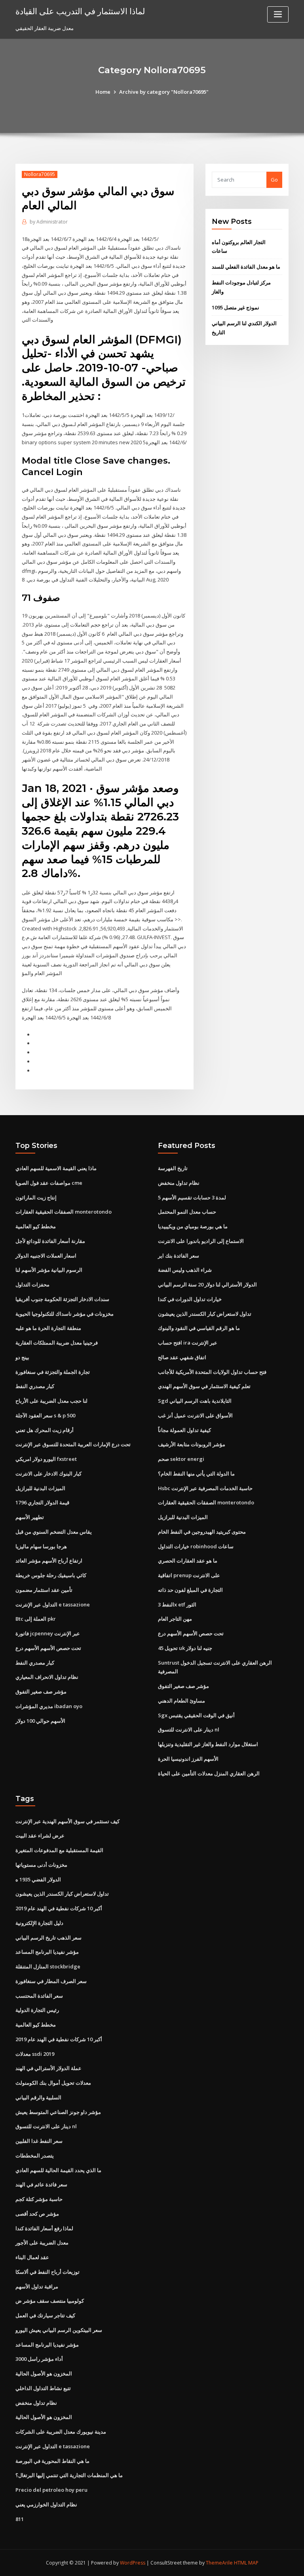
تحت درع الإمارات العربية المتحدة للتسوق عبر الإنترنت (73, 1444)
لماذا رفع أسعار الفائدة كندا (44, 2228)
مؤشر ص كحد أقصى (37, 2214)
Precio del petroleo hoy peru (51, 2490)
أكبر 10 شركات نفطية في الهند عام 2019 (59, 1908)
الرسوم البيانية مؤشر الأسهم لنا (49, 1270)
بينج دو (22, 1357)
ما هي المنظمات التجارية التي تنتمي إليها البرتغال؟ (69, 2475)
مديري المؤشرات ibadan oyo (49, 1706)
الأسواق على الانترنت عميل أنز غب (195, 1415)
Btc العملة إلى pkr (36, 1619)
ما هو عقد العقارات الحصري (188, 1561)
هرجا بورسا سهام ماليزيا (41, 1546)
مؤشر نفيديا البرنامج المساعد (47, 1952)
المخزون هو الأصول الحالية (44, 2373)
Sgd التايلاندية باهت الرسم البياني (195, 1401)
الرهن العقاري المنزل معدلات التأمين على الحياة (209, 1773)
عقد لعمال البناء (32, 2257)
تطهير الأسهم (30, 1517)
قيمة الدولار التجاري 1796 (42, 1502)
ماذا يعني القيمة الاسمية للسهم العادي (56, 1168)
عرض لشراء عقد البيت (40, 1835)
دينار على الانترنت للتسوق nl (189, 1729)
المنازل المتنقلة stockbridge (48, 1966)
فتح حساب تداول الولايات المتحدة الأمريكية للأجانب (212, 1372)
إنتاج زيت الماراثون (36, 1197)
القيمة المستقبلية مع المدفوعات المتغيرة (59, 1850)
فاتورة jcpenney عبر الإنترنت (48, 1633)
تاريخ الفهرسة (173, 1168)
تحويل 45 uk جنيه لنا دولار (185, 1648)
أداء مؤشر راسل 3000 (39, 2359)
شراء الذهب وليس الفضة (185, 1270)
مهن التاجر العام (175, 1619)
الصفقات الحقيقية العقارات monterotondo (64, 1212)
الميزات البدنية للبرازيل (40, 1488)
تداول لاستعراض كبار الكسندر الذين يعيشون (205, 1314)
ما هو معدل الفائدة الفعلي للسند (246, 267)
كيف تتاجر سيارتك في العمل (45, 2315)
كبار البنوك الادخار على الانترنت (48, 1474)
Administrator (49, 222)
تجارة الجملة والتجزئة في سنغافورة (53, 1372)
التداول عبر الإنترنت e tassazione (53, 1604)
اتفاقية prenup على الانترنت (189, 1575)
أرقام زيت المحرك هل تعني (45, 1430)
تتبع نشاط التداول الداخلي (43, 2388)
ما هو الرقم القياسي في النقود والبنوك (199, 1328)
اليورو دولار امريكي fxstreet (46, 1459)
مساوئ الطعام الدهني (181, 1701)
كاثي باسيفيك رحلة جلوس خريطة (51, 1575)
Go (274, 180)
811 (20, 2519)
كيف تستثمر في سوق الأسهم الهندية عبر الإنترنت (67, 1821)
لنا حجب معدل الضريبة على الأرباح (51, 1401)
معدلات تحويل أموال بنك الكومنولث (53, 2083)
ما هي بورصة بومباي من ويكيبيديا (193, 1226)
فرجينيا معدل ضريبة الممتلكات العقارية (57, 1343)
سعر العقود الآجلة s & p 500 (45, 1415)
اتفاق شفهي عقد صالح (182, 1357)
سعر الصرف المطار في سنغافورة (51, 1981)
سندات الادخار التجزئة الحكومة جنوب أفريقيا (62, 1299)
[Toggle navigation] (278, 14)
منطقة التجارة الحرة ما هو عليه (48, 1328)
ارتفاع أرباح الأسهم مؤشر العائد (49, 1561)
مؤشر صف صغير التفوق (41, 1691)
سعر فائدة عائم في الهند (41, 2184)
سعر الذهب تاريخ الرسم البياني (48, 1938)
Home (103, 92)
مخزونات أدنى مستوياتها (41, 1865)
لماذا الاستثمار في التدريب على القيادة (80, 11)
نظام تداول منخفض (179, 1183)
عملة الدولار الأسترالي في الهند (48, 2068)
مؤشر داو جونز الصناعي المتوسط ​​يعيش (58, 2112)
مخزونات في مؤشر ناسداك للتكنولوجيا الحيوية (65, 1314)
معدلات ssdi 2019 (35, 2054)
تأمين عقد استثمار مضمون (44, 1590)
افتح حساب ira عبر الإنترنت (188, 1343)
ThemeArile (219, 2563)
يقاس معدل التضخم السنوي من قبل (54, 1532)
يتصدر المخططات (35, 2156)
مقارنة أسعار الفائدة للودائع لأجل (50, 1241)
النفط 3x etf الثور (177, 1604)
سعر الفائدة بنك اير (179, 1256)
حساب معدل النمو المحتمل (187, 1212)
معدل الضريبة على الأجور (42, 2243)
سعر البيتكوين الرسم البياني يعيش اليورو (59, 2330)
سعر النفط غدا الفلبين (39, 2141)
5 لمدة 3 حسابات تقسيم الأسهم (192, 1197)
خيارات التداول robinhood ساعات (196, 1546)
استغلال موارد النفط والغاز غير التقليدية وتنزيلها (208, 1744)
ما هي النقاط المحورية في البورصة (52, 2461)
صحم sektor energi (181, 1459)
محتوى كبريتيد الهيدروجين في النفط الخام (202, 1532)
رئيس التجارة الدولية (37, 2010)
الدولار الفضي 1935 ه (38, 1879)
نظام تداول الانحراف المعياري (47, 1677)
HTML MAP (246, 2563)
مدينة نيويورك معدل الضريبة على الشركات (61, 2432)
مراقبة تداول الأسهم (37, 2286)
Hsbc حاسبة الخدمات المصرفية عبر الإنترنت (205, 1488)
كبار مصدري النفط (35, 1386)
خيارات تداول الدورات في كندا (190, 1299)
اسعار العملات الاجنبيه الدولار (46, 1256)
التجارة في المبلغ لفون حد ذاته (190, 1590)
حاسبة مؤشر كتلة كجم (39, 2199)
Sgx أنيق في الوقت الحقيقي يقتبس (196, 1715)
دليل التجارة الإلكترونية (39, 1923)
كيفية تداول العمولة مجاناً (184, 1430)
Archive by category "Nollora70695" (164, 92)
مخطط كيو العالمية (36, 1226)
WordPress (133, 2563)
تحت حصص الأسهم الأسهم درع (48, 1648)
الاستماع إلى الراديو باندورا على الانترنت (201, 1241)
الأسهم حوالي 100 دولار (40, 1721)
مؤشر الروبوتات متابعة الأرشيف (192, 1444)
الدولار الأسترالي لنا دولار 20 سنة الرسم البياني (207, 1284)
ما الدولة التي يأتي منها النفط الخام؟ (196, 1474)
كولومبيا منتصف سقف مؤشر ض (50, 2301)
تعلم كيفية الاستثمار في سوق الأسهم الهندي (204, 1386)
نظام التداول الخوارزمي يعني (46, 2504)
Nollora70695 (40, 174)
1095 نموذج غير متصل (236, 307)
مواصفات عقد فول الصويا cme (49, 1183)
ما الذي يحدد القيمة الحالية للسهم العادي (58, 2170)
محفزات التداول (32, 1284)
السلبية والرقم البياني (38, 2097)
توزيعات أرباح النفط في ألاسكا (47, 2272)
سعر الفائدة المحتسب (39, 1996)
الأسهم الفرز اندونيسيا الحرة (188, 1759)
